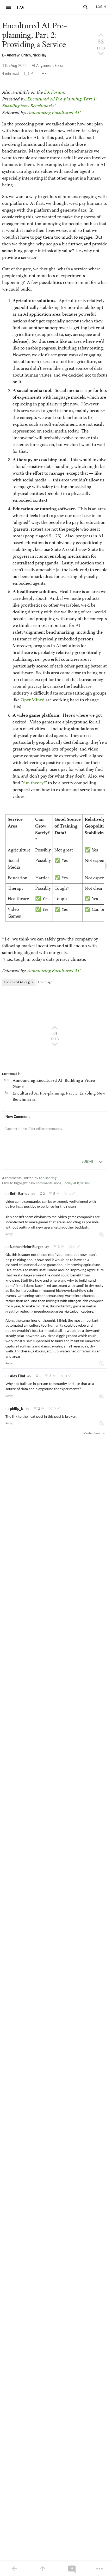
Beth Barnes (20, 1194)
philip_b (17, 1409)
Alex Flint (18, 1376)
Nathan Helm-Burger (26, 1247)
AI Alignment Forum (49, 66)
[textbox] (55, 1134)
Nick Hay (39, 56)
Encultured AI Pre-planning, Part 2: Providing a (34, 35)
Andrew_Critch (19, 56)
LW (21, 8)
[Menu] (8, 7)
